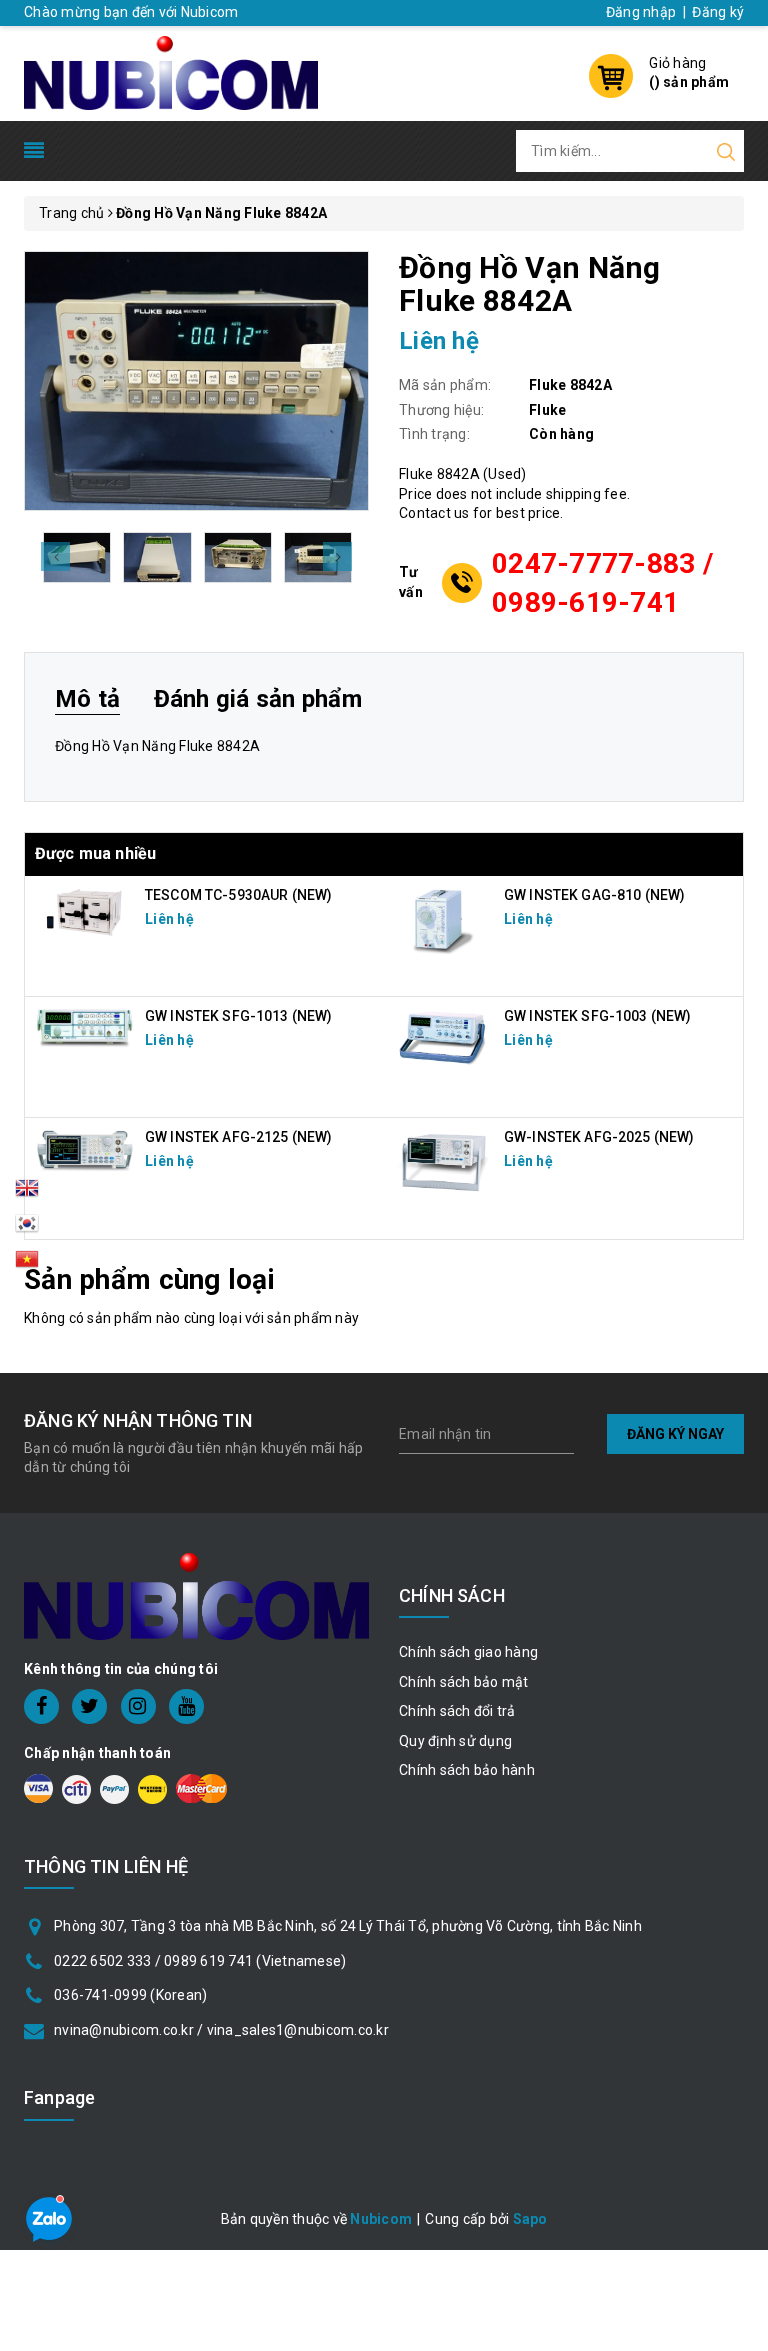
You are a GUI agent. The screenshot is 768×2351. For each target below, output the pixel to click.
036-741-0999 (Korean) (130, 1995)
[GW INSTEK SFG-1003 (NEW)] (444, 1037)
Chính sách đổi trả (457, 1711)
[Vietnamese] (27, 1229)
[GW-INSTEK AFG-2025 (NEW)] (444, 1161)
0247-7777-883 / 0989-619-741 (602, 583)
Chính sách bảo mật (464, 1682)
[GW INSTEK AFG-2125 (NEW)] (85, 1150)
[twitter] (89, 1706)
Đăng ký (718, 12)
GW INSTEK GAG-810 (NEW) (594, 895)
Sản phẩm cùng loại (149, 1279)
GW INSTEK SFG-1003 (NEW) (597, 1016)
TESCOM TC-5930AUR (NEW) (238, 895)
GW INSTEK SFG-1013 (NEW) (238, 1016)
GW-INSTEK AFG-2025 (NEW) (599, 1137)
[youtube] (186, 1706)
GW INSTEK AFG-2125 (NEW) (238, 1137)
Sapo (530, 2219)
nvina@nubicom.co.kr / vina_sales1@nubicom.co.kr (221, 2030)
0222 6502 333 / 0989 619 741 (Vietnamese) (200, 1961)
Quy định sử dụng (455, 1741)
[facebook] (41, 1706)
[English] (27, 1194)
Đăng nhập (641, 12)
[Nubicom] (171, 71)
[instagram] (138, 1706)
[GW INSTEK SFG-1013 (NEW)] (85, 1026)
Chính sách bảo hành (467, 1770)
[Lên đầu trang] (738, 1631)
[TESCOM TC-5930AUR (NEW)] (85, 911)
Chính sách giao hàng (468, 1652)
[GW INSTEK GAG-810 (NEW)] (444, 919)
